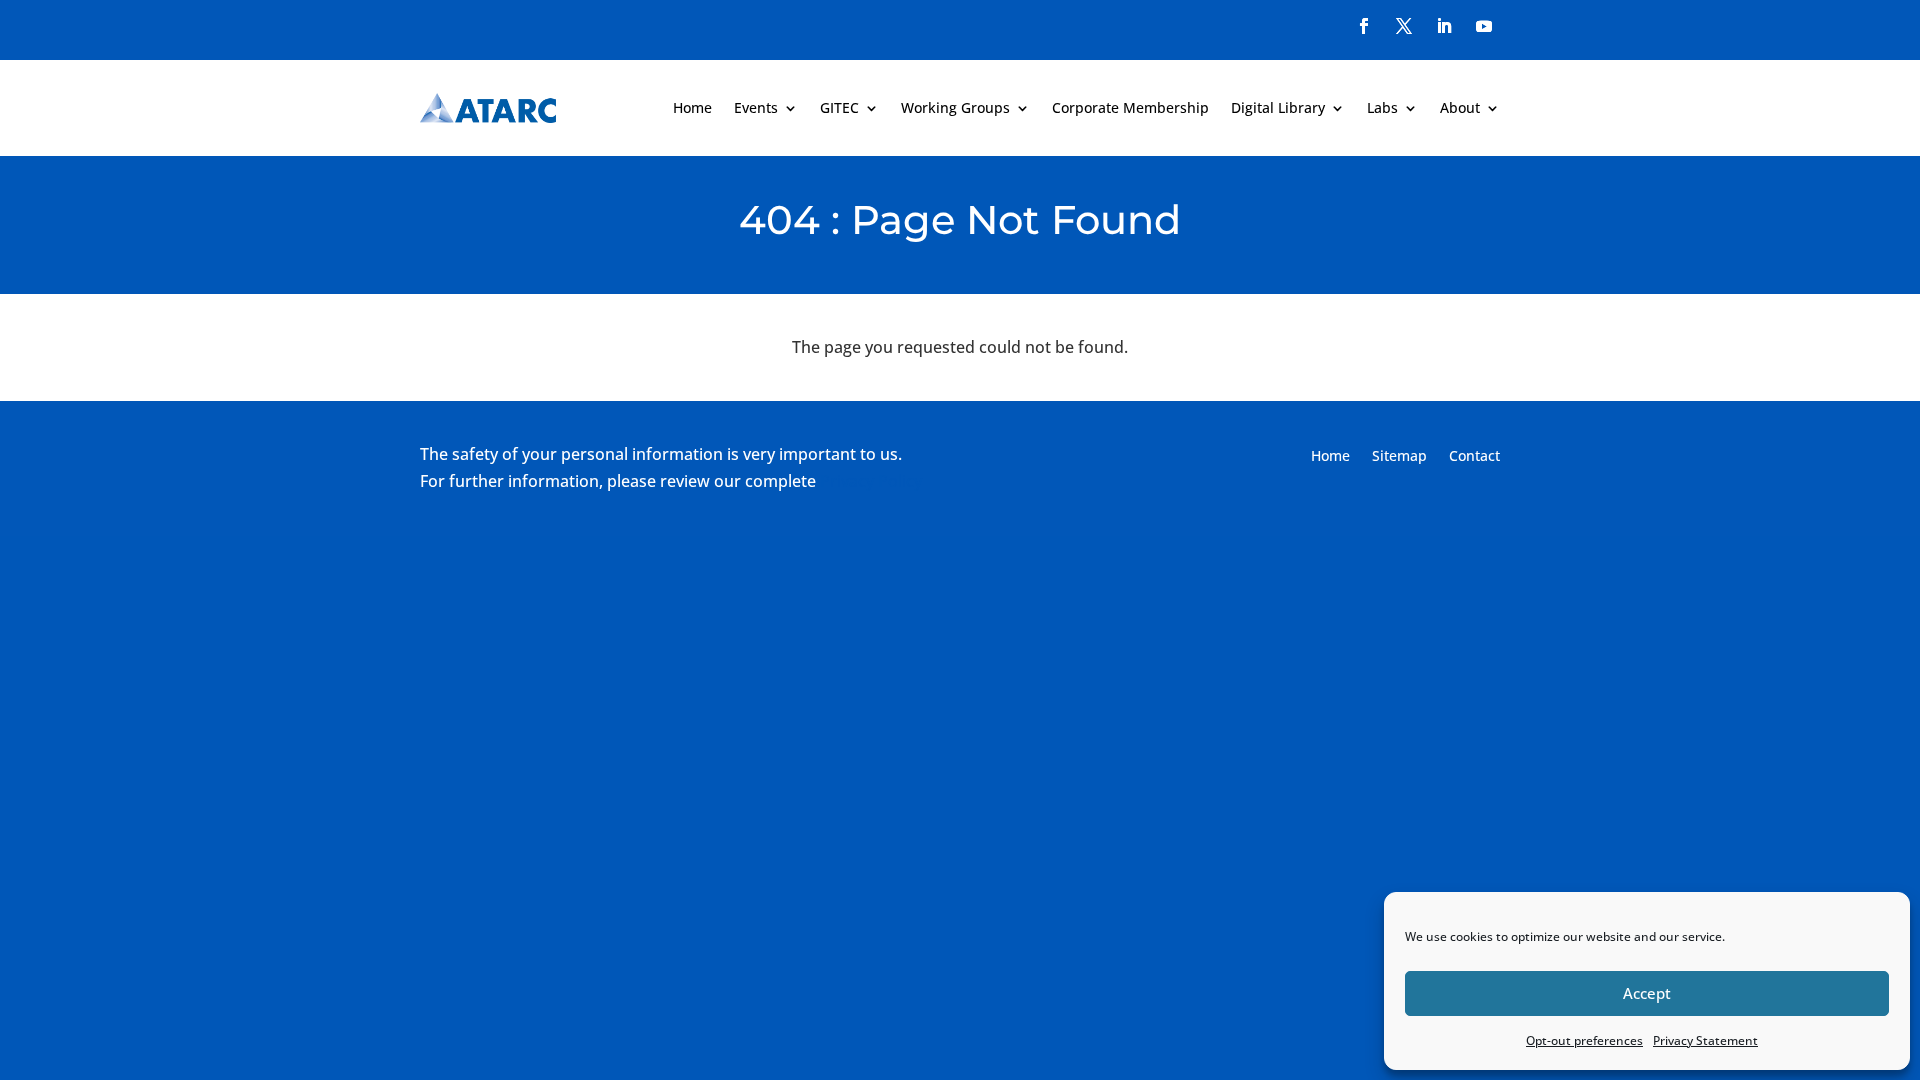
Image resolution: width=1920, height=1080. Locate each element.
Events (756, 107)
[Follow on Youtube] (1484, 26)
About (1460, 107)
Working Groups (955, 107)
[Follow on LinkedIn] (1444, 26)
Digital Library (1278, 107)
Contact (1474, 457)
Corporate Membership (1130, 107)
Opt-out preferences (1584, 1040)
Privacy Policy (871, 481)
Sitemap (1399, 457)
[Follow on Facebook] (1364, 26)
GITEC (839, 107)
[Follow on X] (1404, 26)
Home (692, 107)
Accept (1647, 993)
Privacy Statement (1705, 1040)
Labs (1382, 107)
